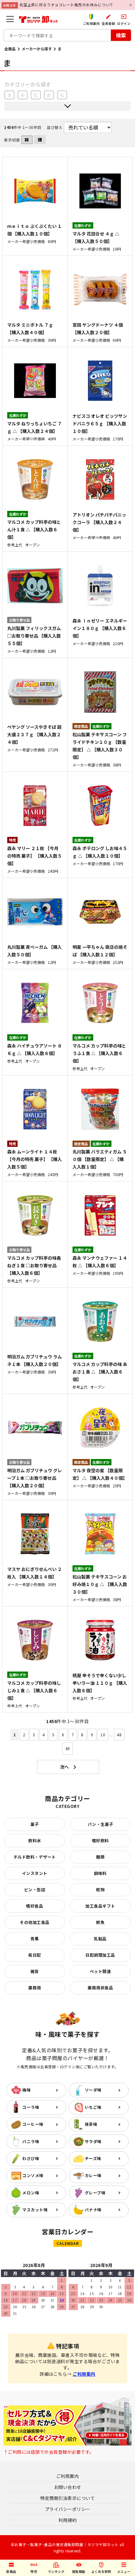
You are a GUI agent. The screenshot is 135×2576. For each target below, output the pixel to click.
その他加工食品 (35, 1922)
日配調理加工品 (100, 1955)
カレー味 (93, 2175)
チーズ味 (93, 2158)
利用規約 (67, 2520)
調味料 (100, 1873)
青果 (35, 1939)
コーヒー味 (33, 2124)
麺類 (100, 1857)
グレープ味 (95, 2193)
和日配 (35, 1955)
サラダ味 (93, 2141)
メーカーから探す (37, 49)
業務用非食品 (100, 1988)
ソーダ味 (93, 2090)
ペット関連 (100, 1971)
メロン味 (31, 2193)
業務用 (35, 1988)
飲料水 (35, 1841)
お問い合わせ (68, 2487)
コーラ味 (31, 2107)
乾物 (100, 1890)
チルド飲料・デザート (35, 1857)
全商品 (10, 49)
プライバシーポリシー (68, 2509)
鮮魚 (100, 1922)
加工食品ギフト (100, 1906)
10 (103, 1735)
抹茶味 (91, 2124)
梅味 (27, 2090)
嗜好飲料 (100, 1841)
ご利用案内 (84, 2374)
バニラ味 (31, 2141)
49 (68, 1748)
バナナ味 (93, 2210)
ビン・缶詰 (35, 1890)
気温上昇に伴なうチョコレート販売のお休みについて (67, 5)
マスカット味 (35, 2210)
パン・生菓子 (100, 1824)
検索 (121, 35)
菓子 (35, 1824)
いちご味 (93, 2107)
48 (119, 1735)
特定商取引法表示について (67, 2498)
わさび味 (31, 2158)
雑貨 (35, 1971)
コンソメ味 (33, 2175)
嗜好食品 (35, 1906)
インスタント (35, 1873)
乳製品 (100, 1939)
